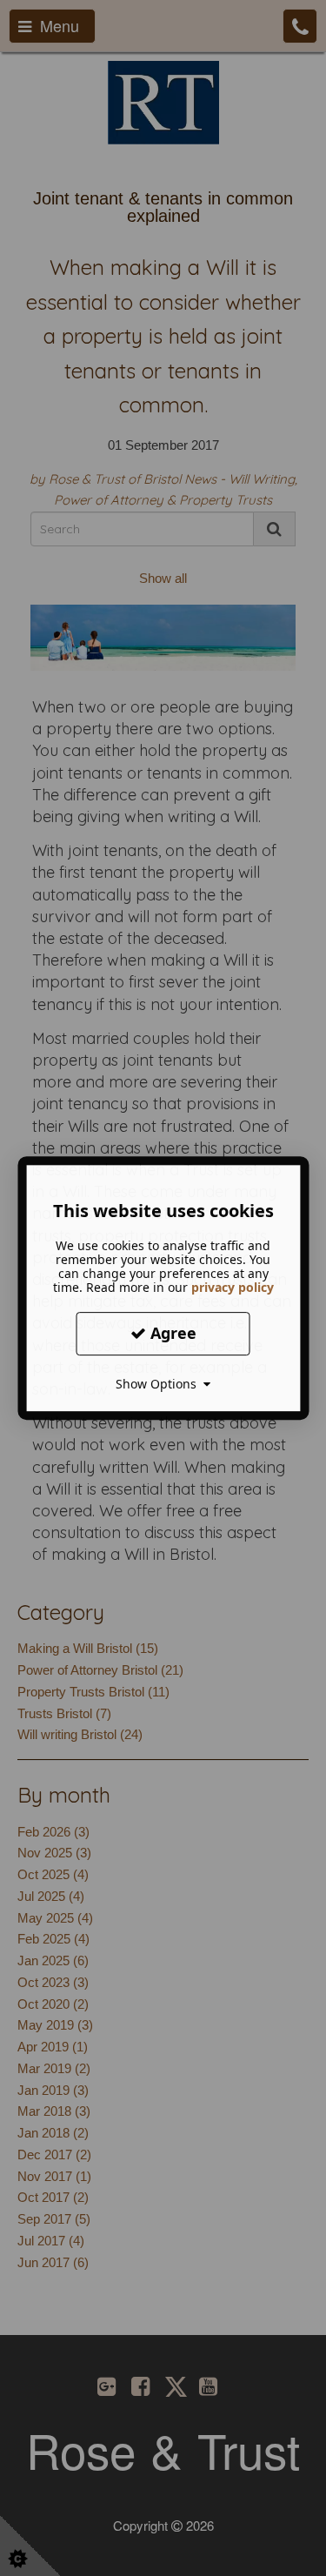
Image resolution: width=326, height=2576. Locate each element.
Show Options (160, 1384)
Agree (171, 1333)
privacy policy (233, 1287)
